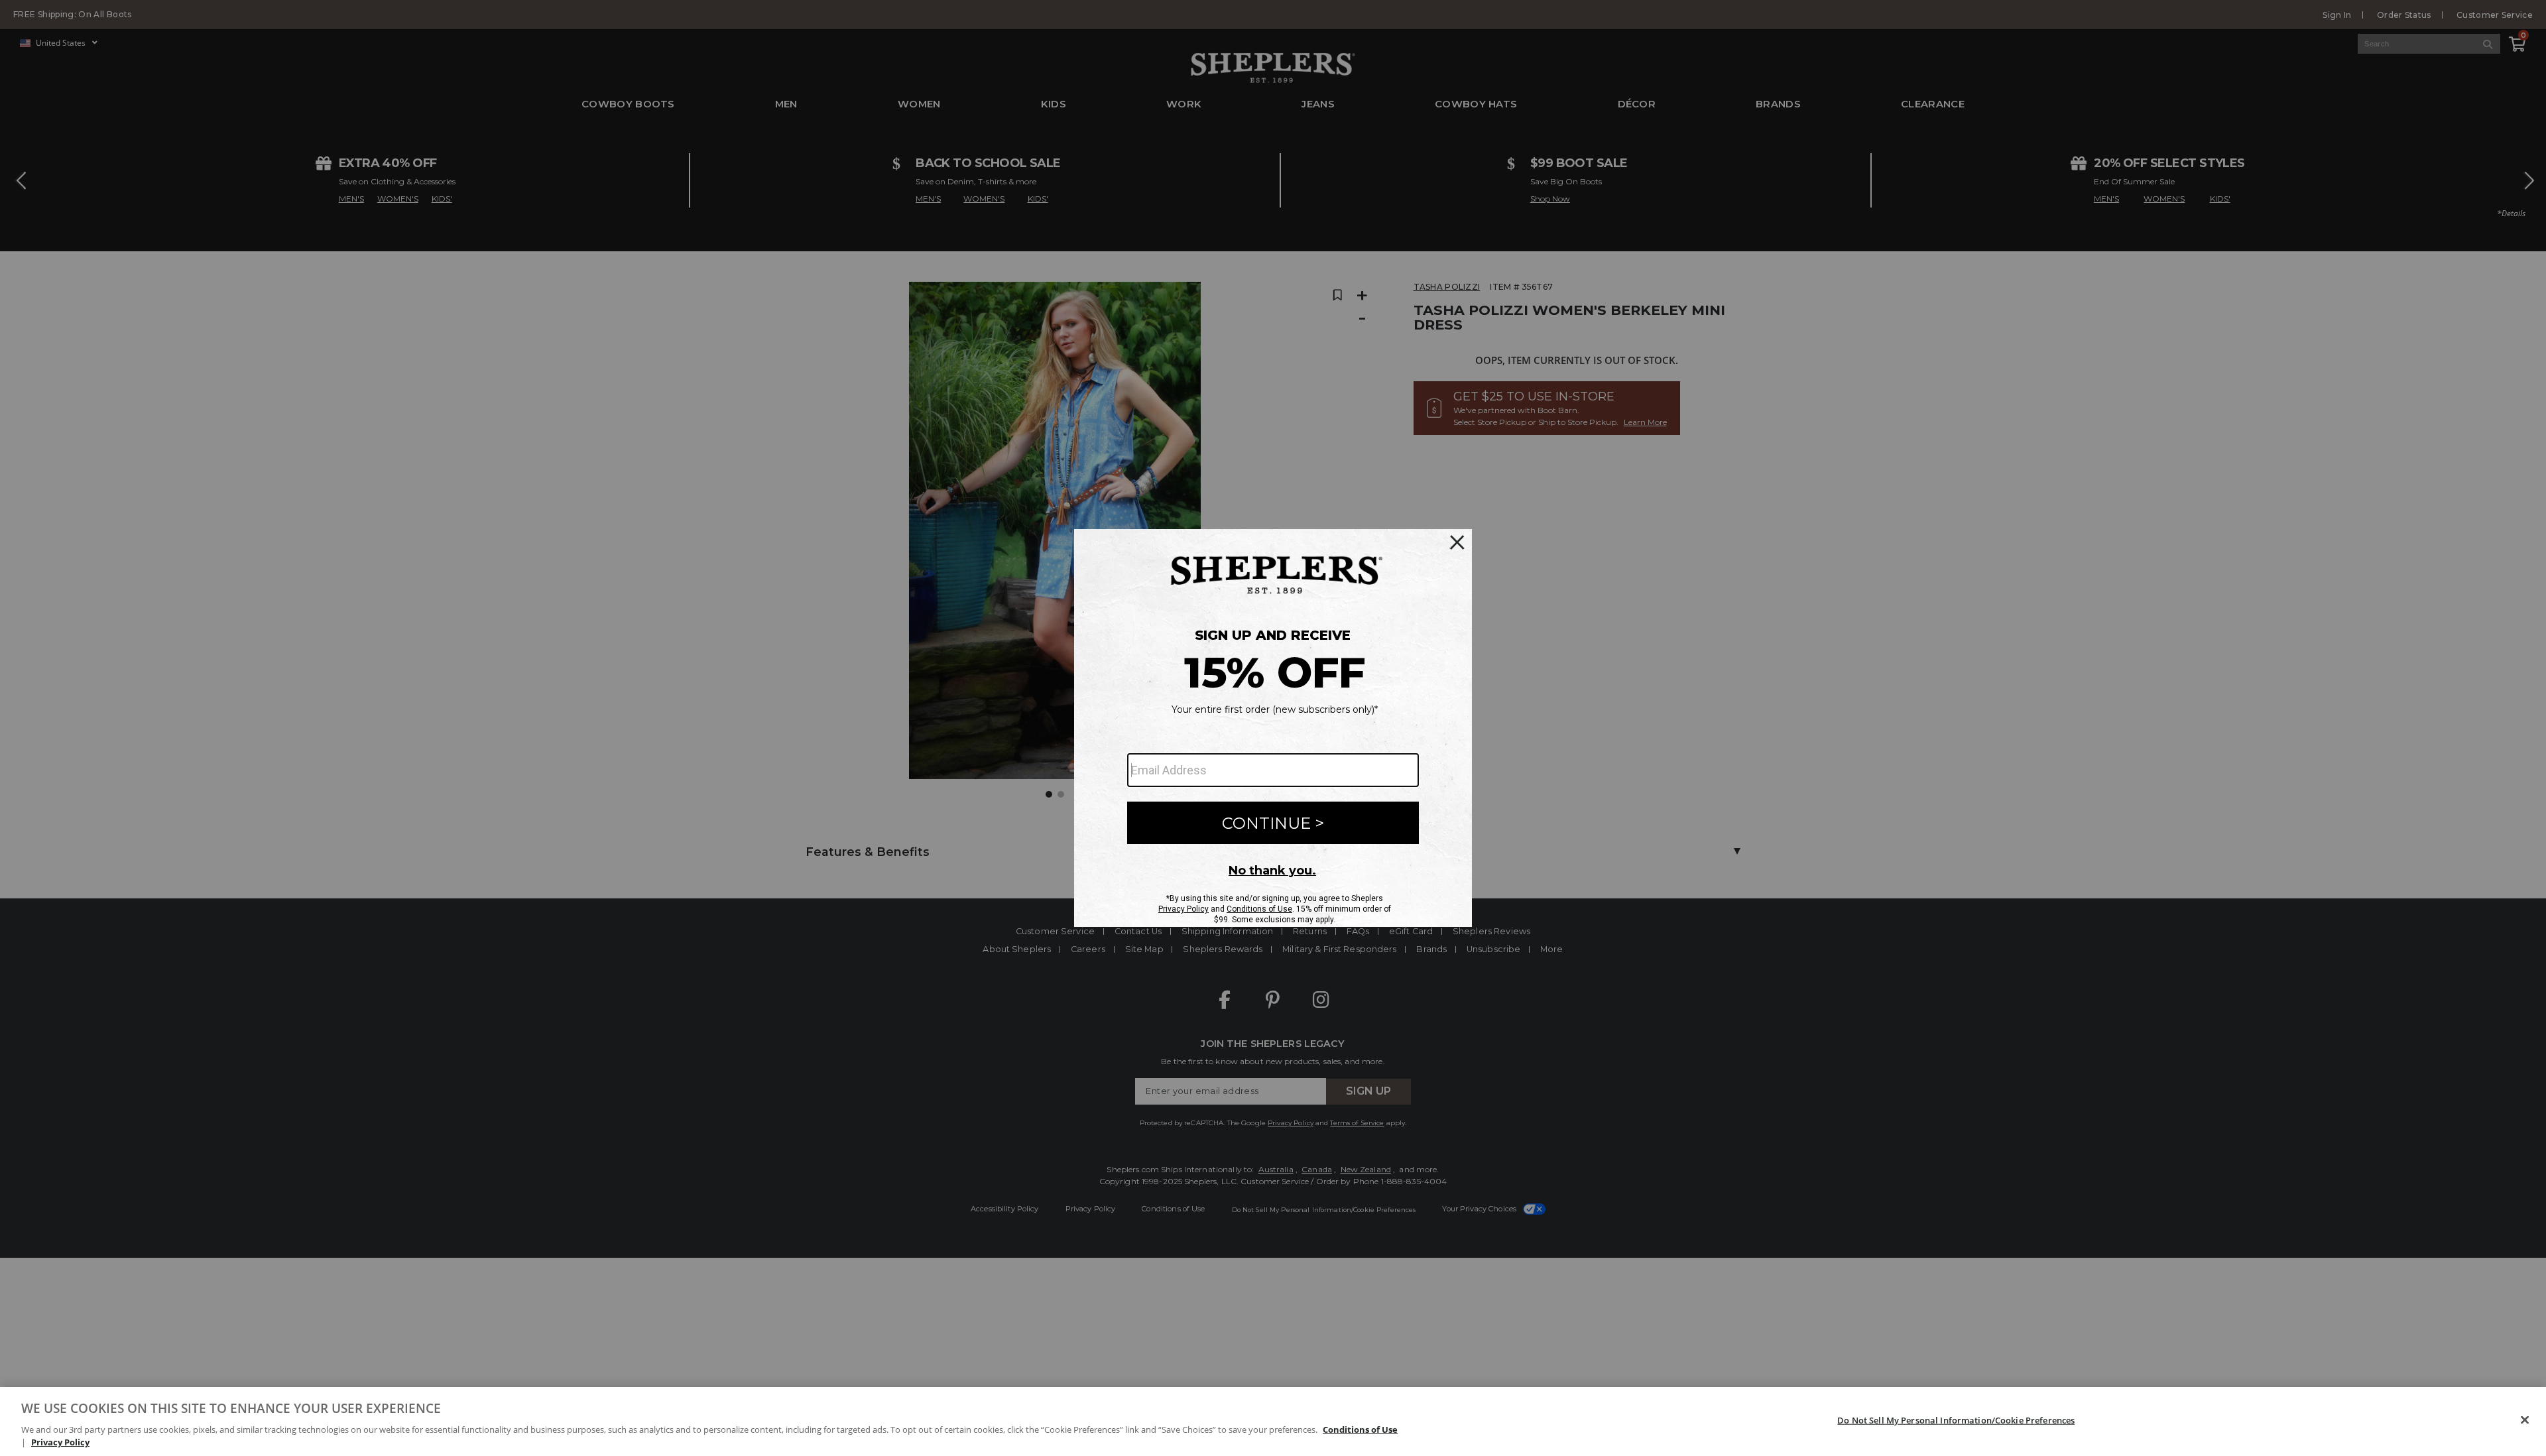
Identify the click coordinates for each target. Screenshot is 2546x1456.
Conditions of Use (1360, 1429)
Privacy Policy (60, 1442)
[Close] (2525, 1420)
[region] (1273, 1422)
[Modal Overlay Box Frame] (1273, 728)
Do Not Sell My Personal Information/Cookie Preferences (1956, 1420)
